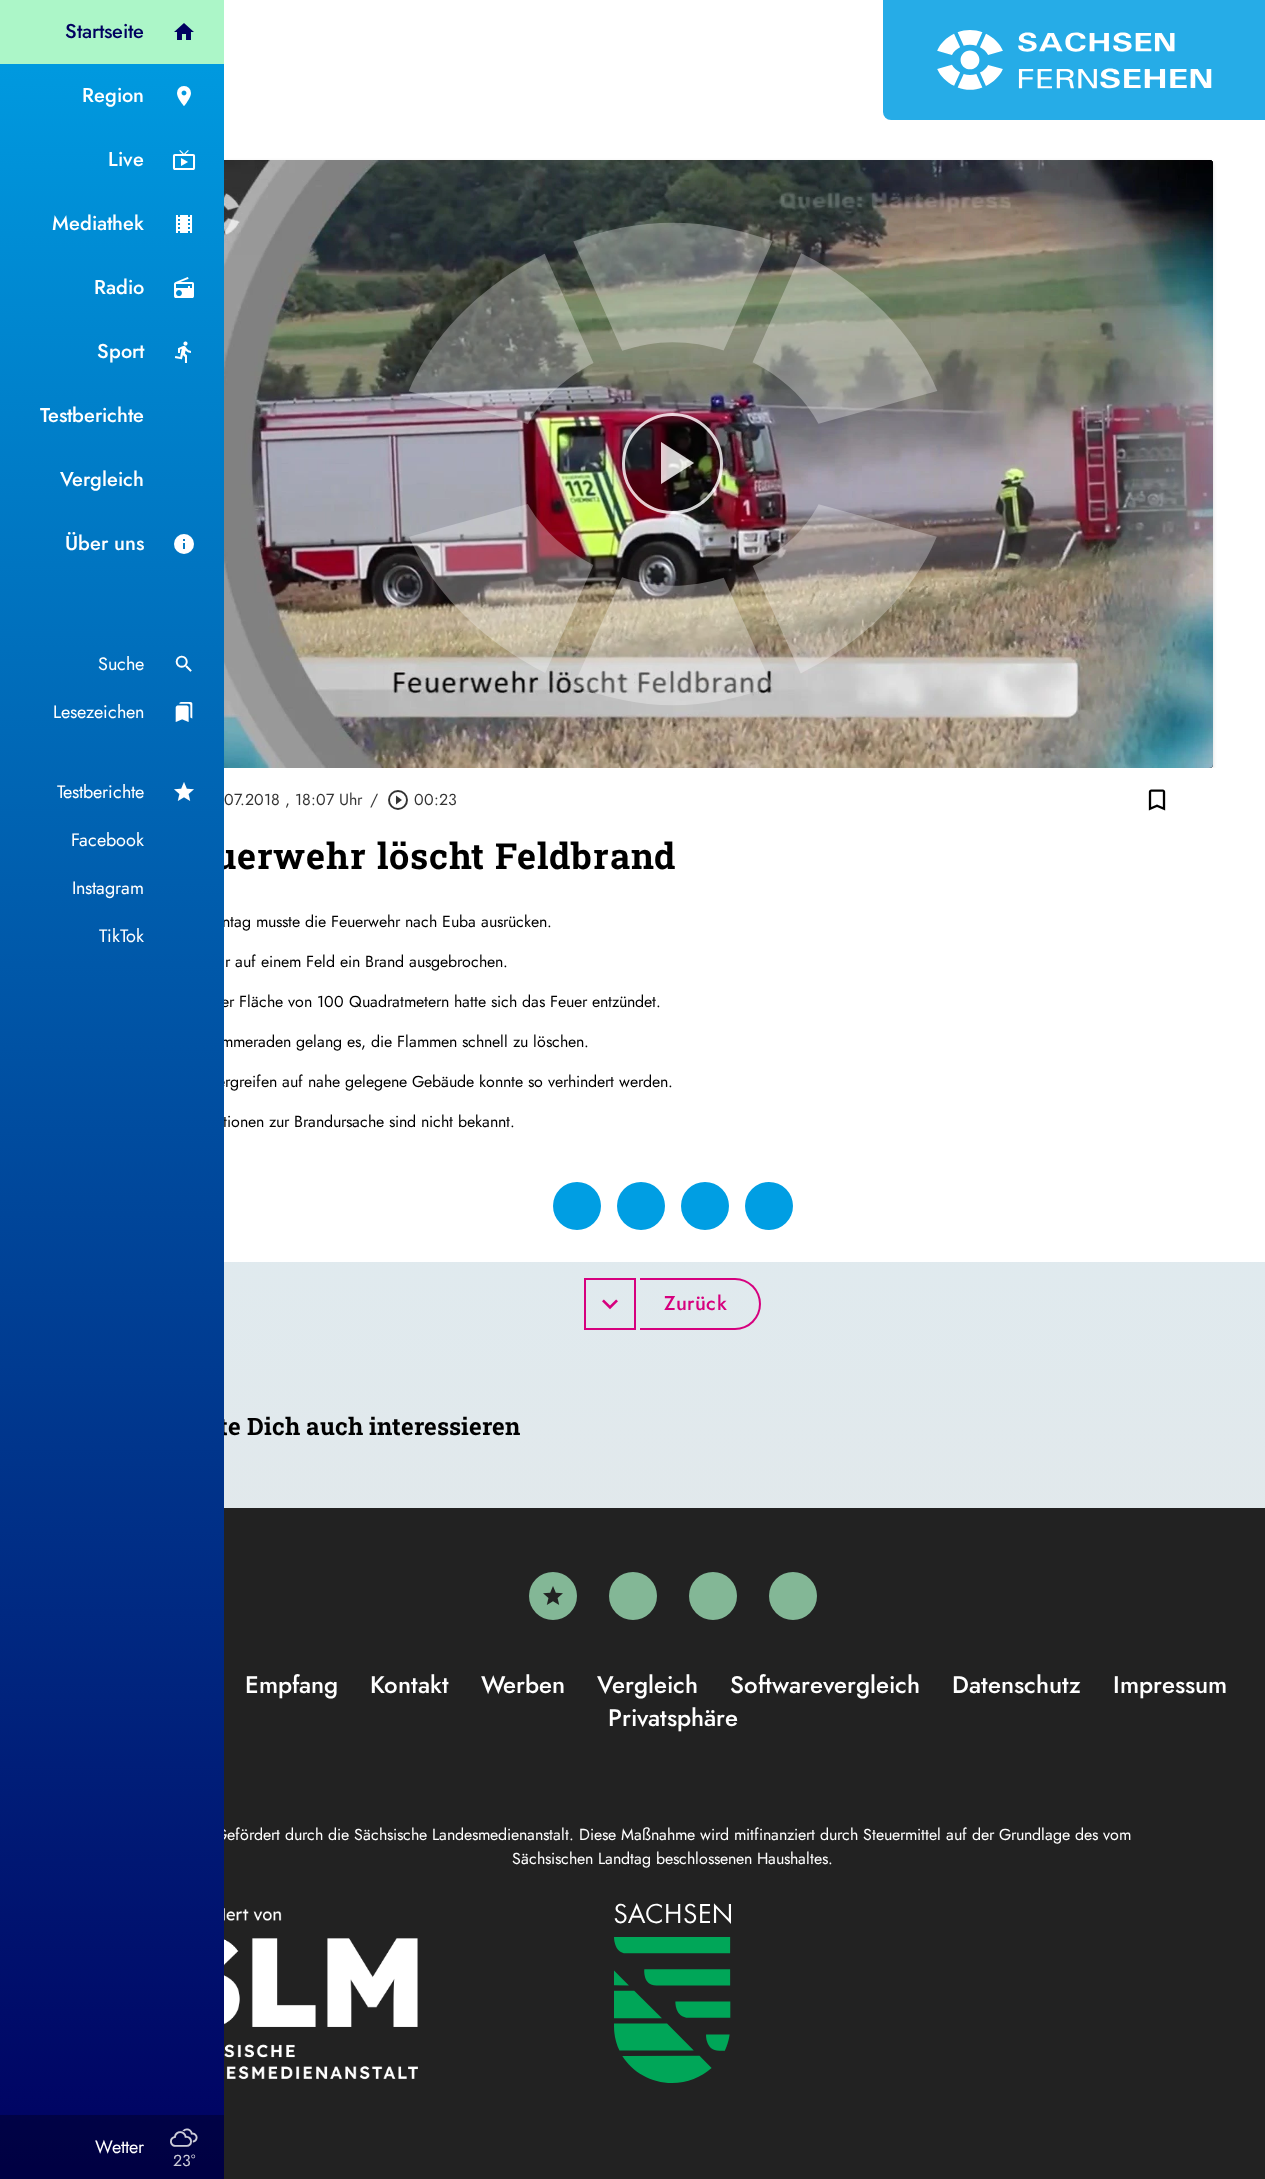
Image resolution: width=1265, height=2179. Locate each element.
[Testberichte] (553, 1596)
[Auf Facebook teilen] (577, 1206)
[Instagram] (713, 1596)
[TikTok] (793, 1596)
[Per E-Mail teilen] (769, 1206)
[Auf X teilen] (641, 1206)
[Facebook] (633, 1596)
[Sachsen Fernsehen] (1074, 60)
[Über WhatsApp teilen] (705, 1206)
